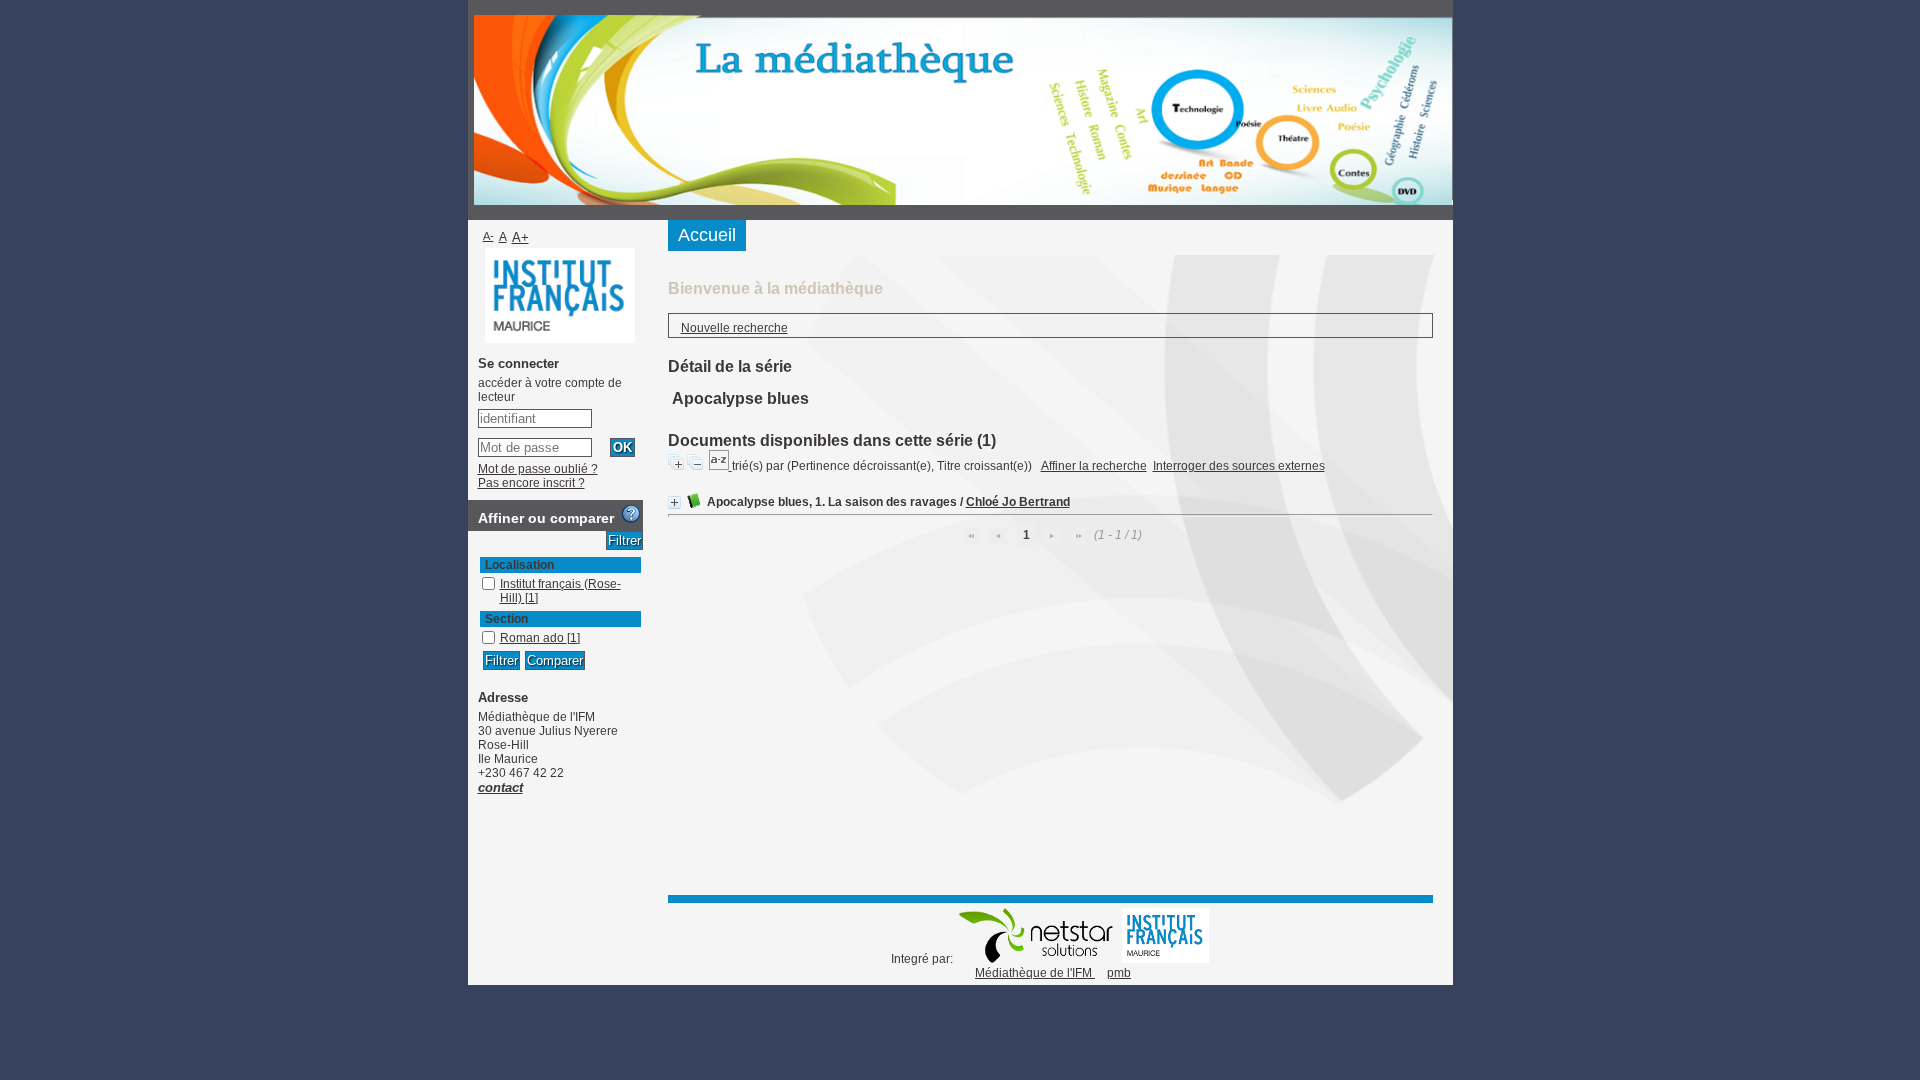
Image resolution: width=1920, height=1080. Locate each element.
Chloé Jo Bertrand (1018, 502)
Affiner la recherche (1094, 466)
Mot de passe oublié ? (538, 469)
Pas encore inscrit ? (531, 483)
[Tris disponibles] (720, 466)
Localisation (519, 565)
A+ (520, 237)
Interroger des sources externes (1239, 466)
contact (500, 787)
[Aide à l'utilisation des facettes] (631, 514)
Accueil (707, 235)
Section (506, 619)
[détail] (674, 502)
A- (488, 236)
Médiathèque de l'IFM (1035, 973)
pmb (1119, 973)
